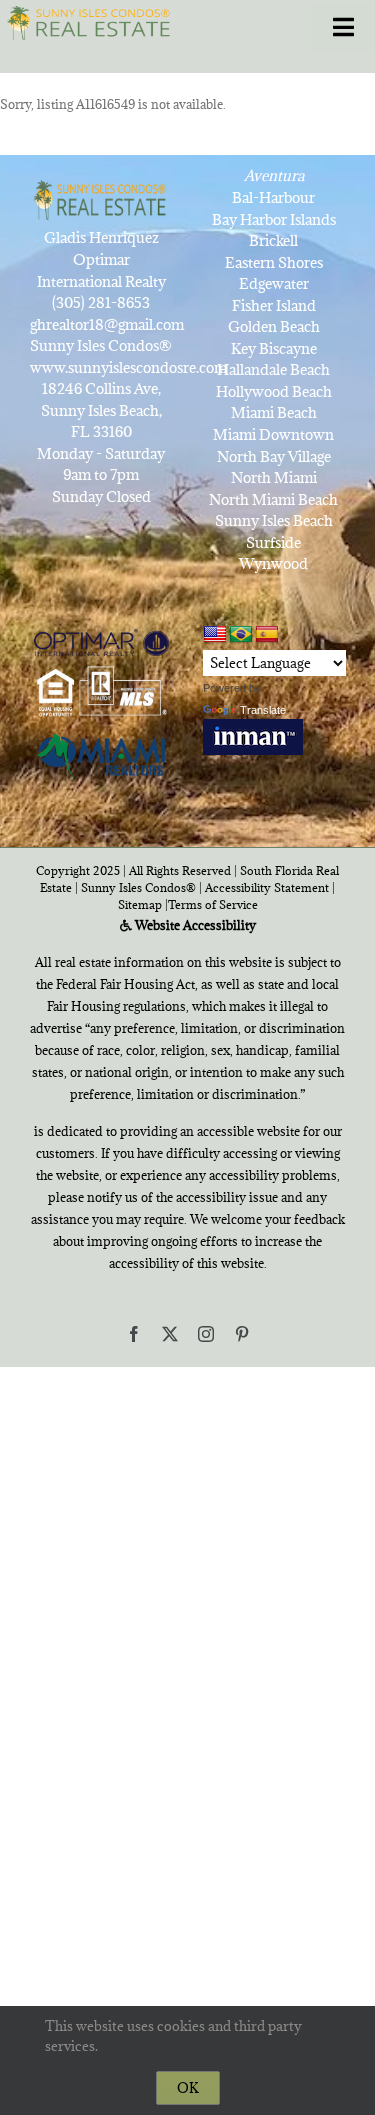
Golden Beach (274, 326)
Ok (188, 2088)
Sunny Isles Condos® (138, 887)
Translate (263, 710)
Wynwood (273, 563)
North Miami (274, 477)
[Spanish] (267, 635)
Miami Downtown (273, 434)
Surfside (273, 542)
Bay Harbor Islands (274, 219)
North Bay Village (274, 456)
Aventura (274, 175)
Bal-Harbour (273, 197)
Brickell (273, 240)
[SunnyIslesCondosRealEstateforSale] (92, 21)
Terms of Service (213, 904)
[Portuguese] (241, 635)
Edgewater (274, 283)
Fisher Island (274, 305)
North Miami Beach (273, 499)
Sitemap (140, 904)
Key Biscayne (274, 348)
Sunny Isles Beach (274, 520)
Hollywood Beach (274, 391)
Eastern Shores (274, 262)
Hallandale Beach (273, 369)
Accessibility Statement (267, 887)
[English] (215, 634)
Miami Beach (274, 412)
